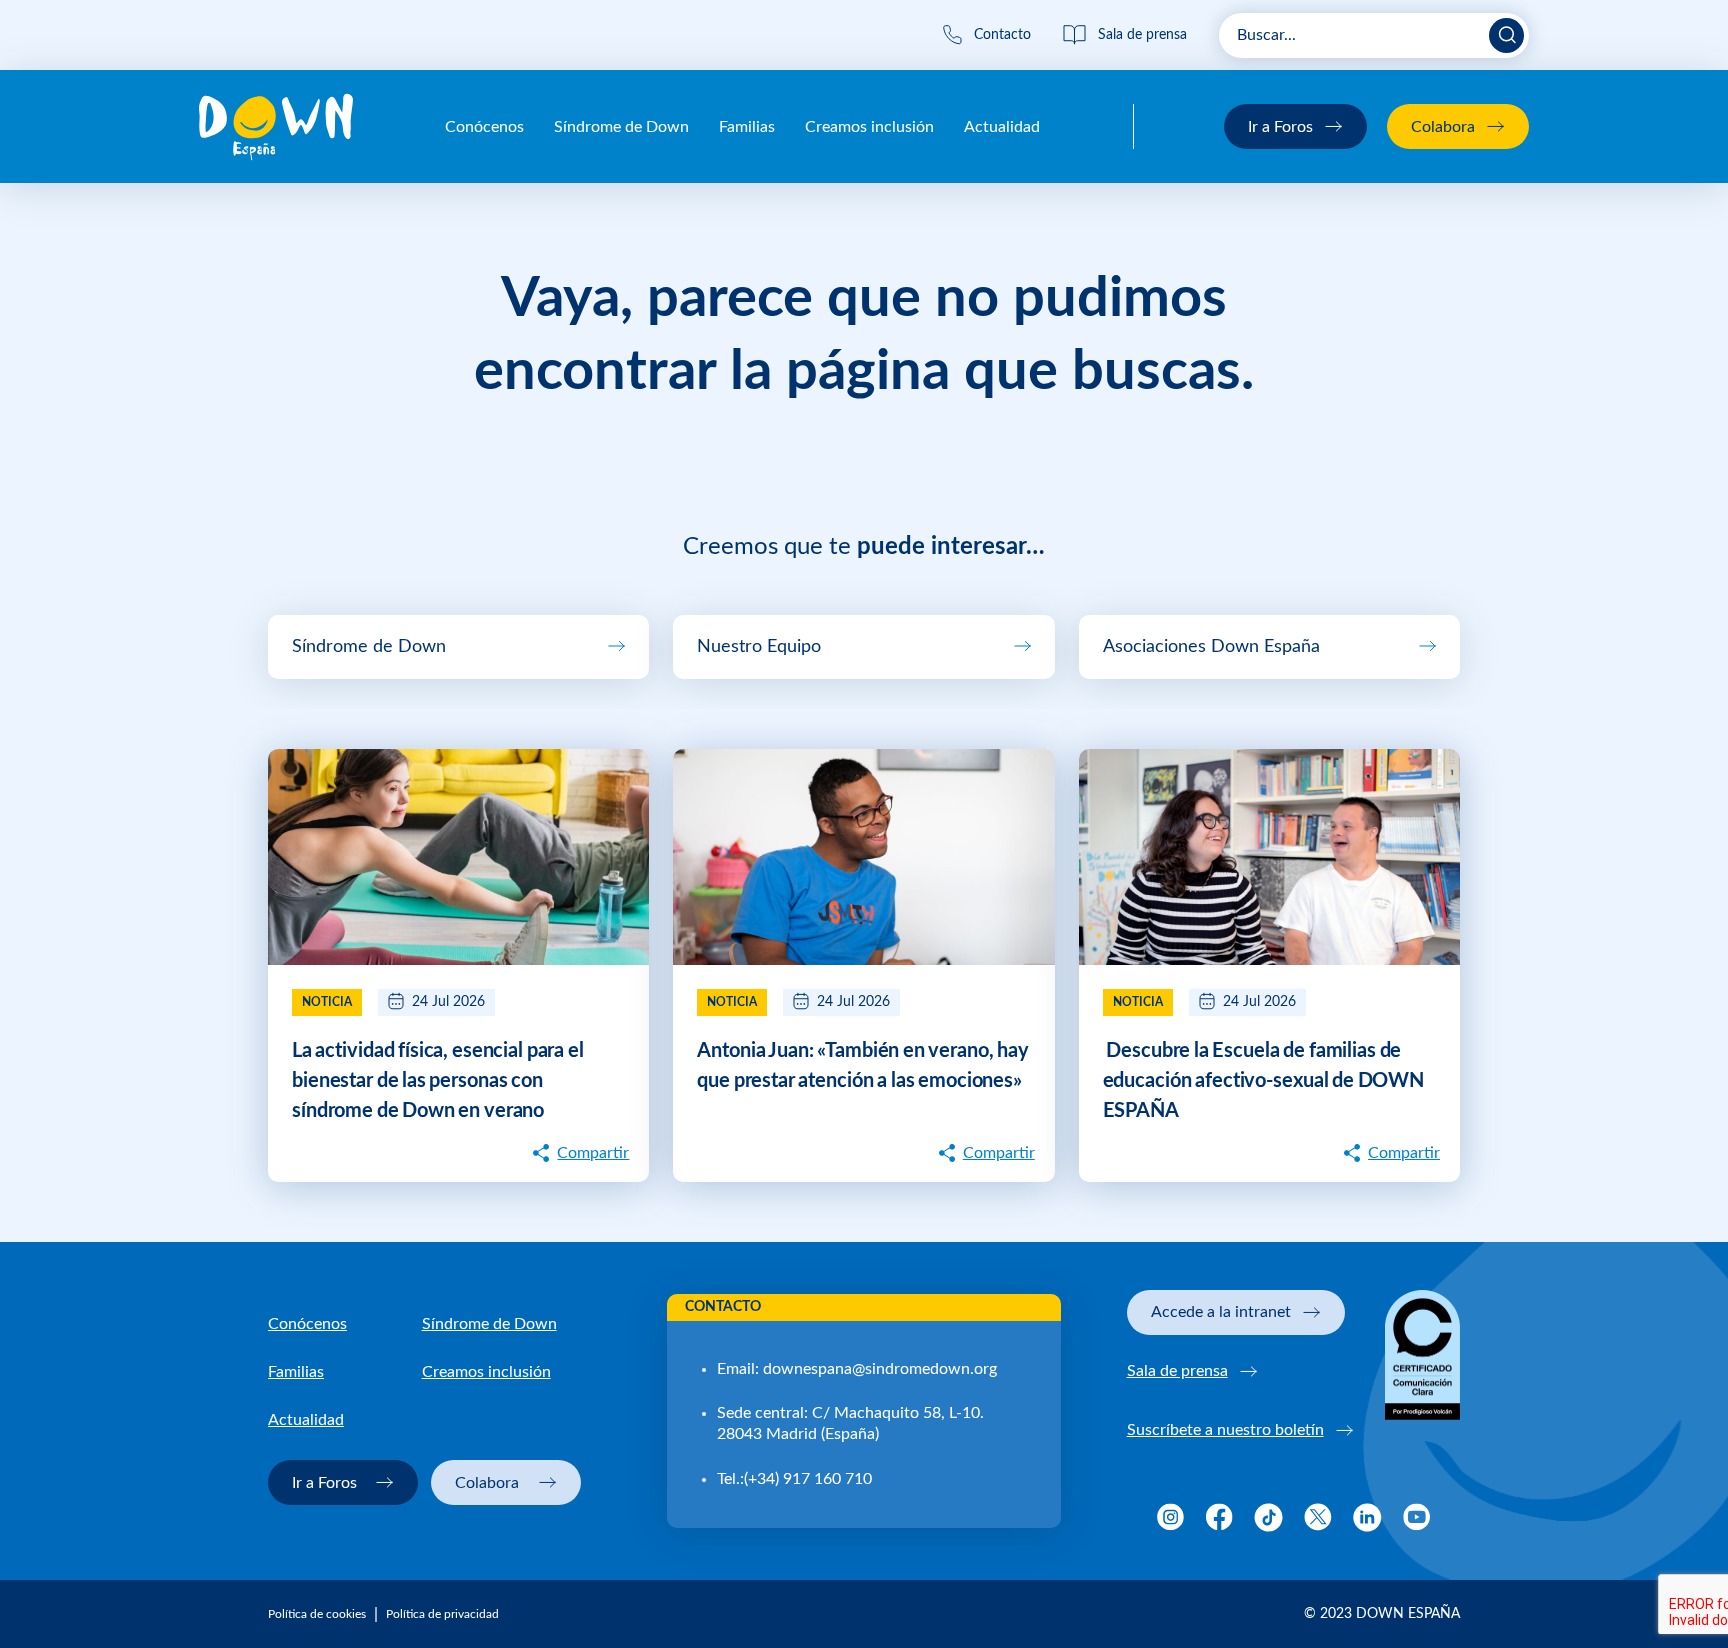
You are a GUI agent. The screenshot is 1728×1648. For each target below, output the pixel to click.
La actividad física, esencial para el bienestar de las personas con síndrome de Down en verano (438, 1081)
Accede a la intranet (1221, 1312)
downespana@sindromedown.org (880, 1369)
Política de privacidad (442, 1614)
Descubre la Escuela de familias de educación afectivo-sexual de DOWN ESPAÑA (1264, 1081)
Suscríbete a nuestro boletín (1225, 1430)
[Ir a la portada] (276, 127)
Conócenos (484, 127)
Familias (747, 127)
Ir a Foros (1280, 127)
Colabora (1443, 127)
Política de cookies (317, 1614)
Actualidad (1002, 127)
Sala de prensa (1177, 1371)
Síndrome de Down (621, 127)
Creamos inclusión (869, 127)
